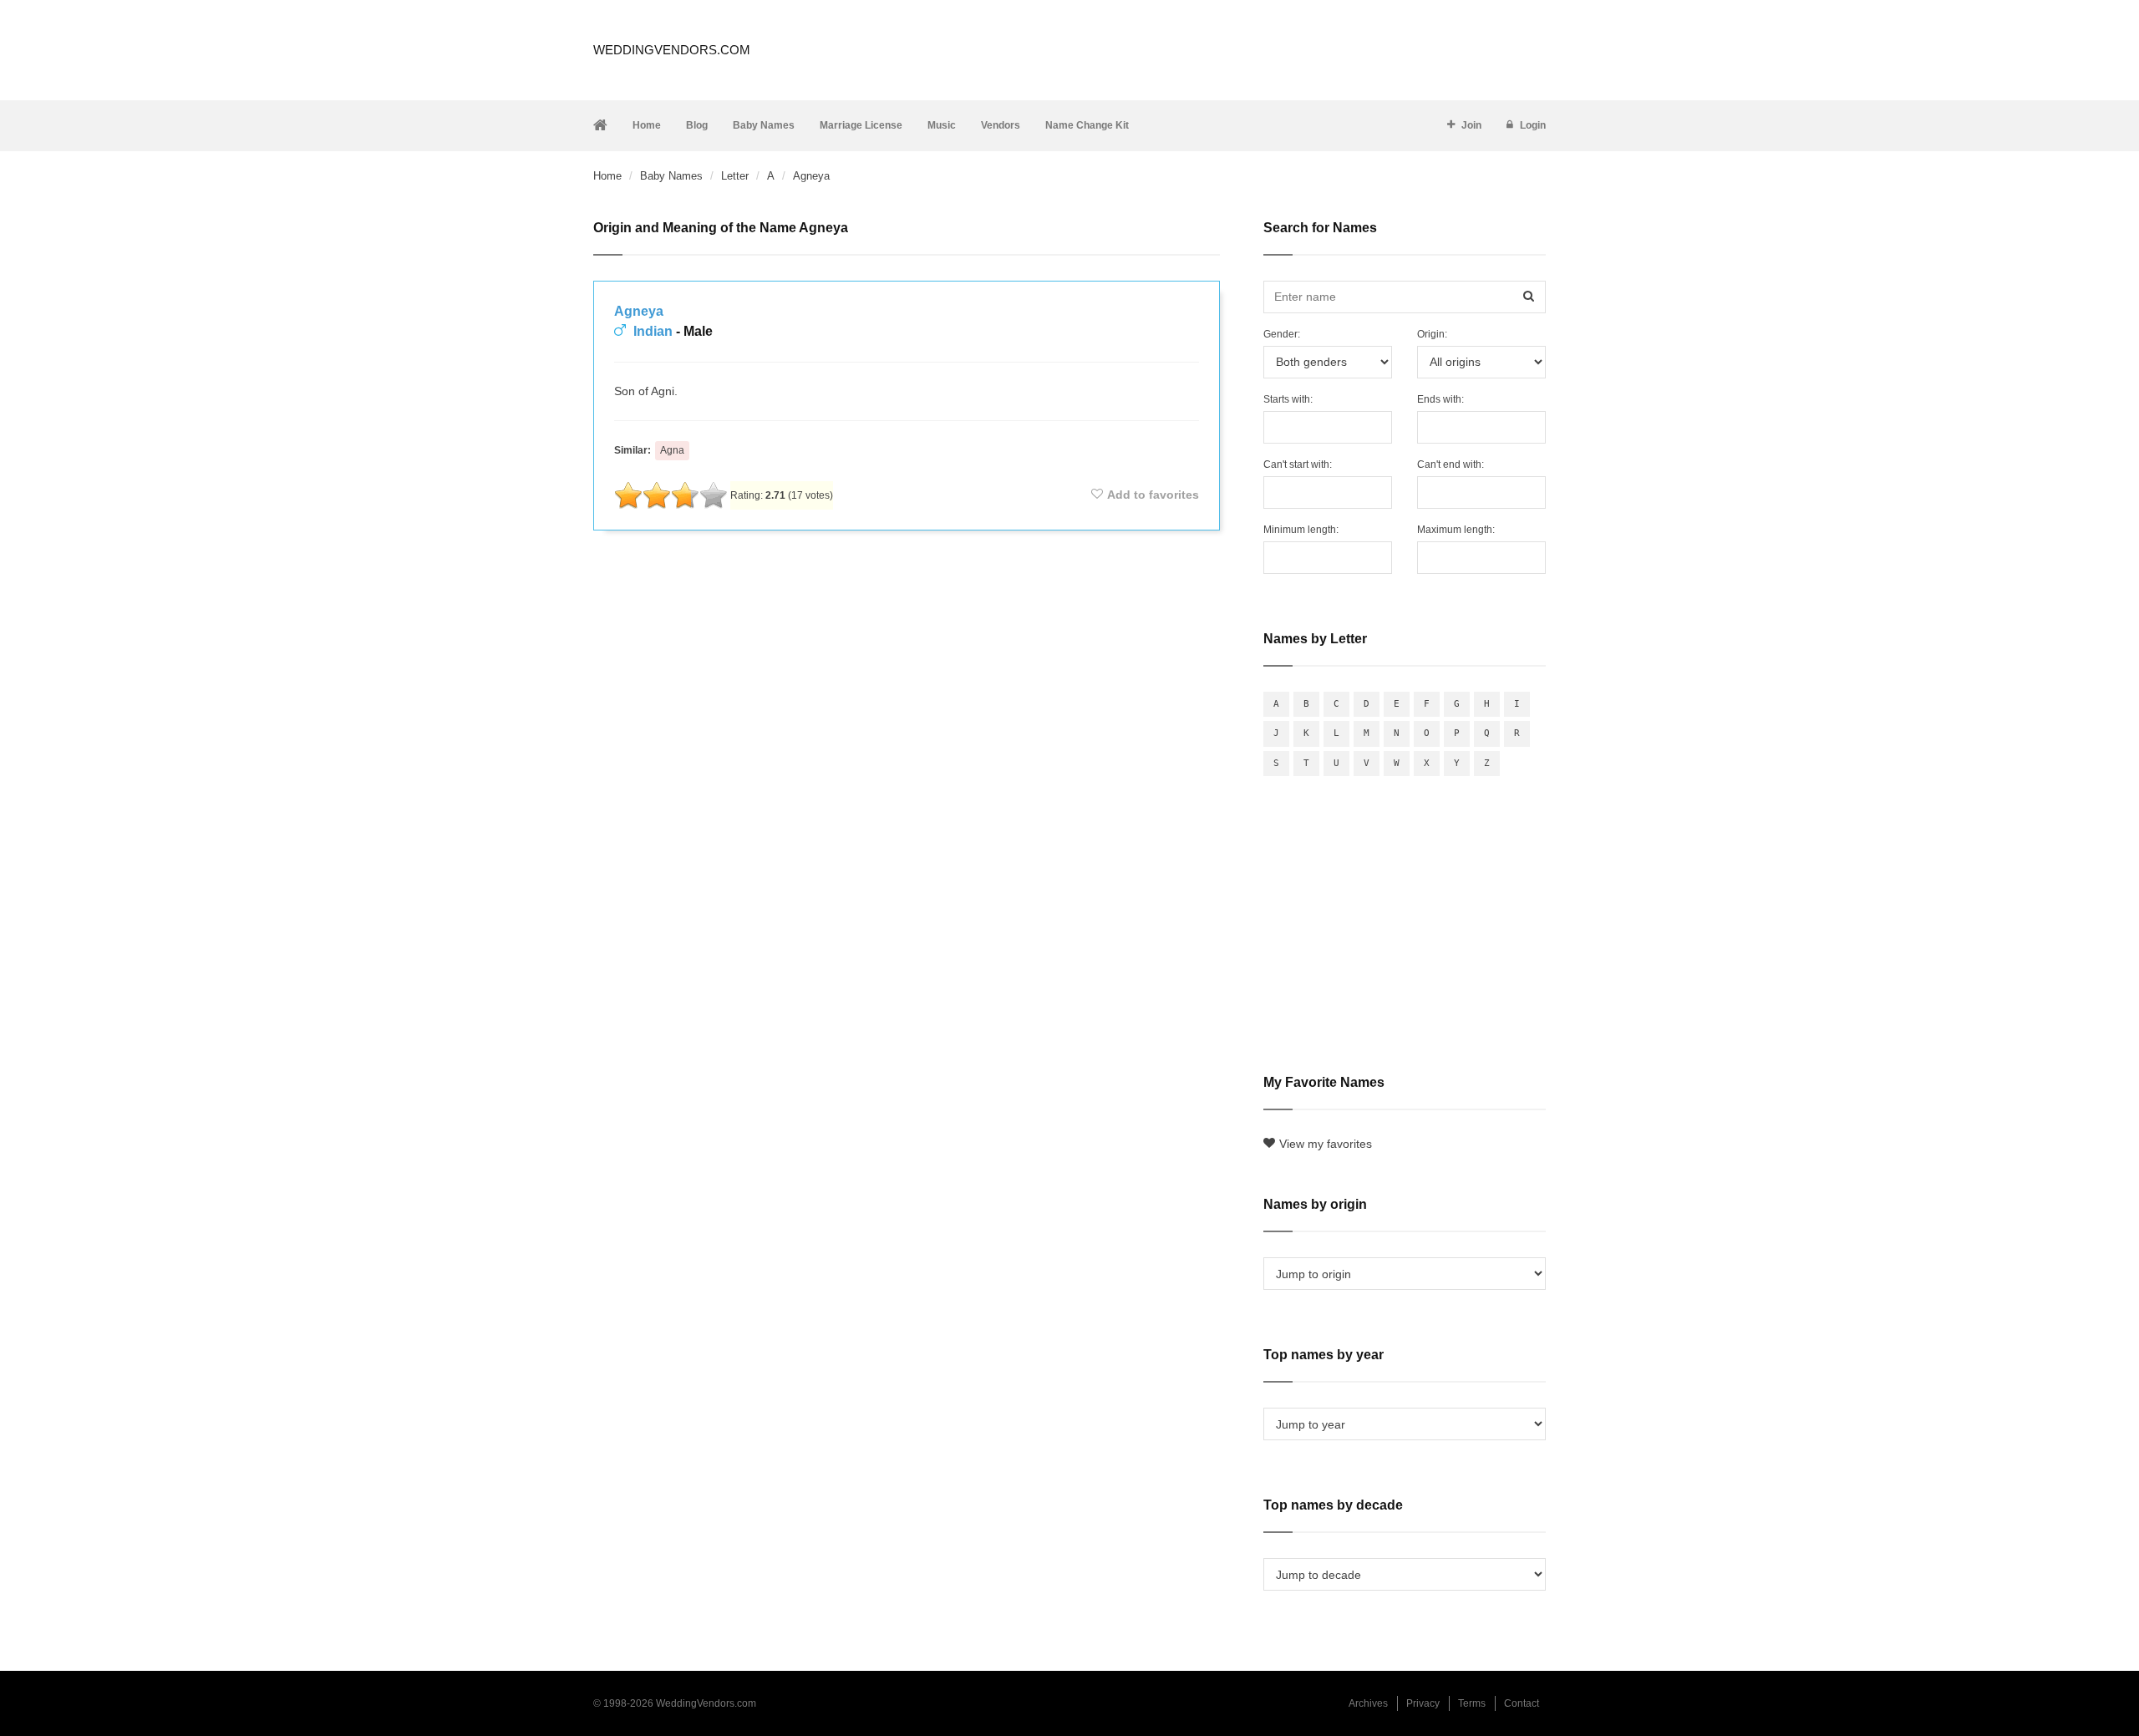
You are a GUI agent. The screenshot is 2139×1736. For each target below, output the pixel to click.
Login (1533, 125)
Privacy (1423, 1703)
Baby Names (764, 125)
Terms (1472, 1703)
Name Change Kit (1087, 125)
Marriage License (861, 125)
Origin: (1432, 334)
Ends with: (1440, 399)
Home (647, 125)
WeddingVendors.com (672, 50)
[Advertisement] (907, 588)
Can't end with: (1451, 464)
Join (1471, 125)
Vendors (1001, 125)
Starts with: (1288, 399)
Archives (1368, 1703)
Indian (653, 331)
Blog (697, 125)
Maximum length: (1456, 530)
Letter (735, 176)
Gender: (1282, 334)
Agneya (639, 311)
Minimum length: (1301, 530)
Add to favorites (1153, 495)
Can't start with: (1298, 464)
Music (942, 125)
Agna (672, 450)
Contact (1522, 1703)
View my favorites (1326, 1144)
